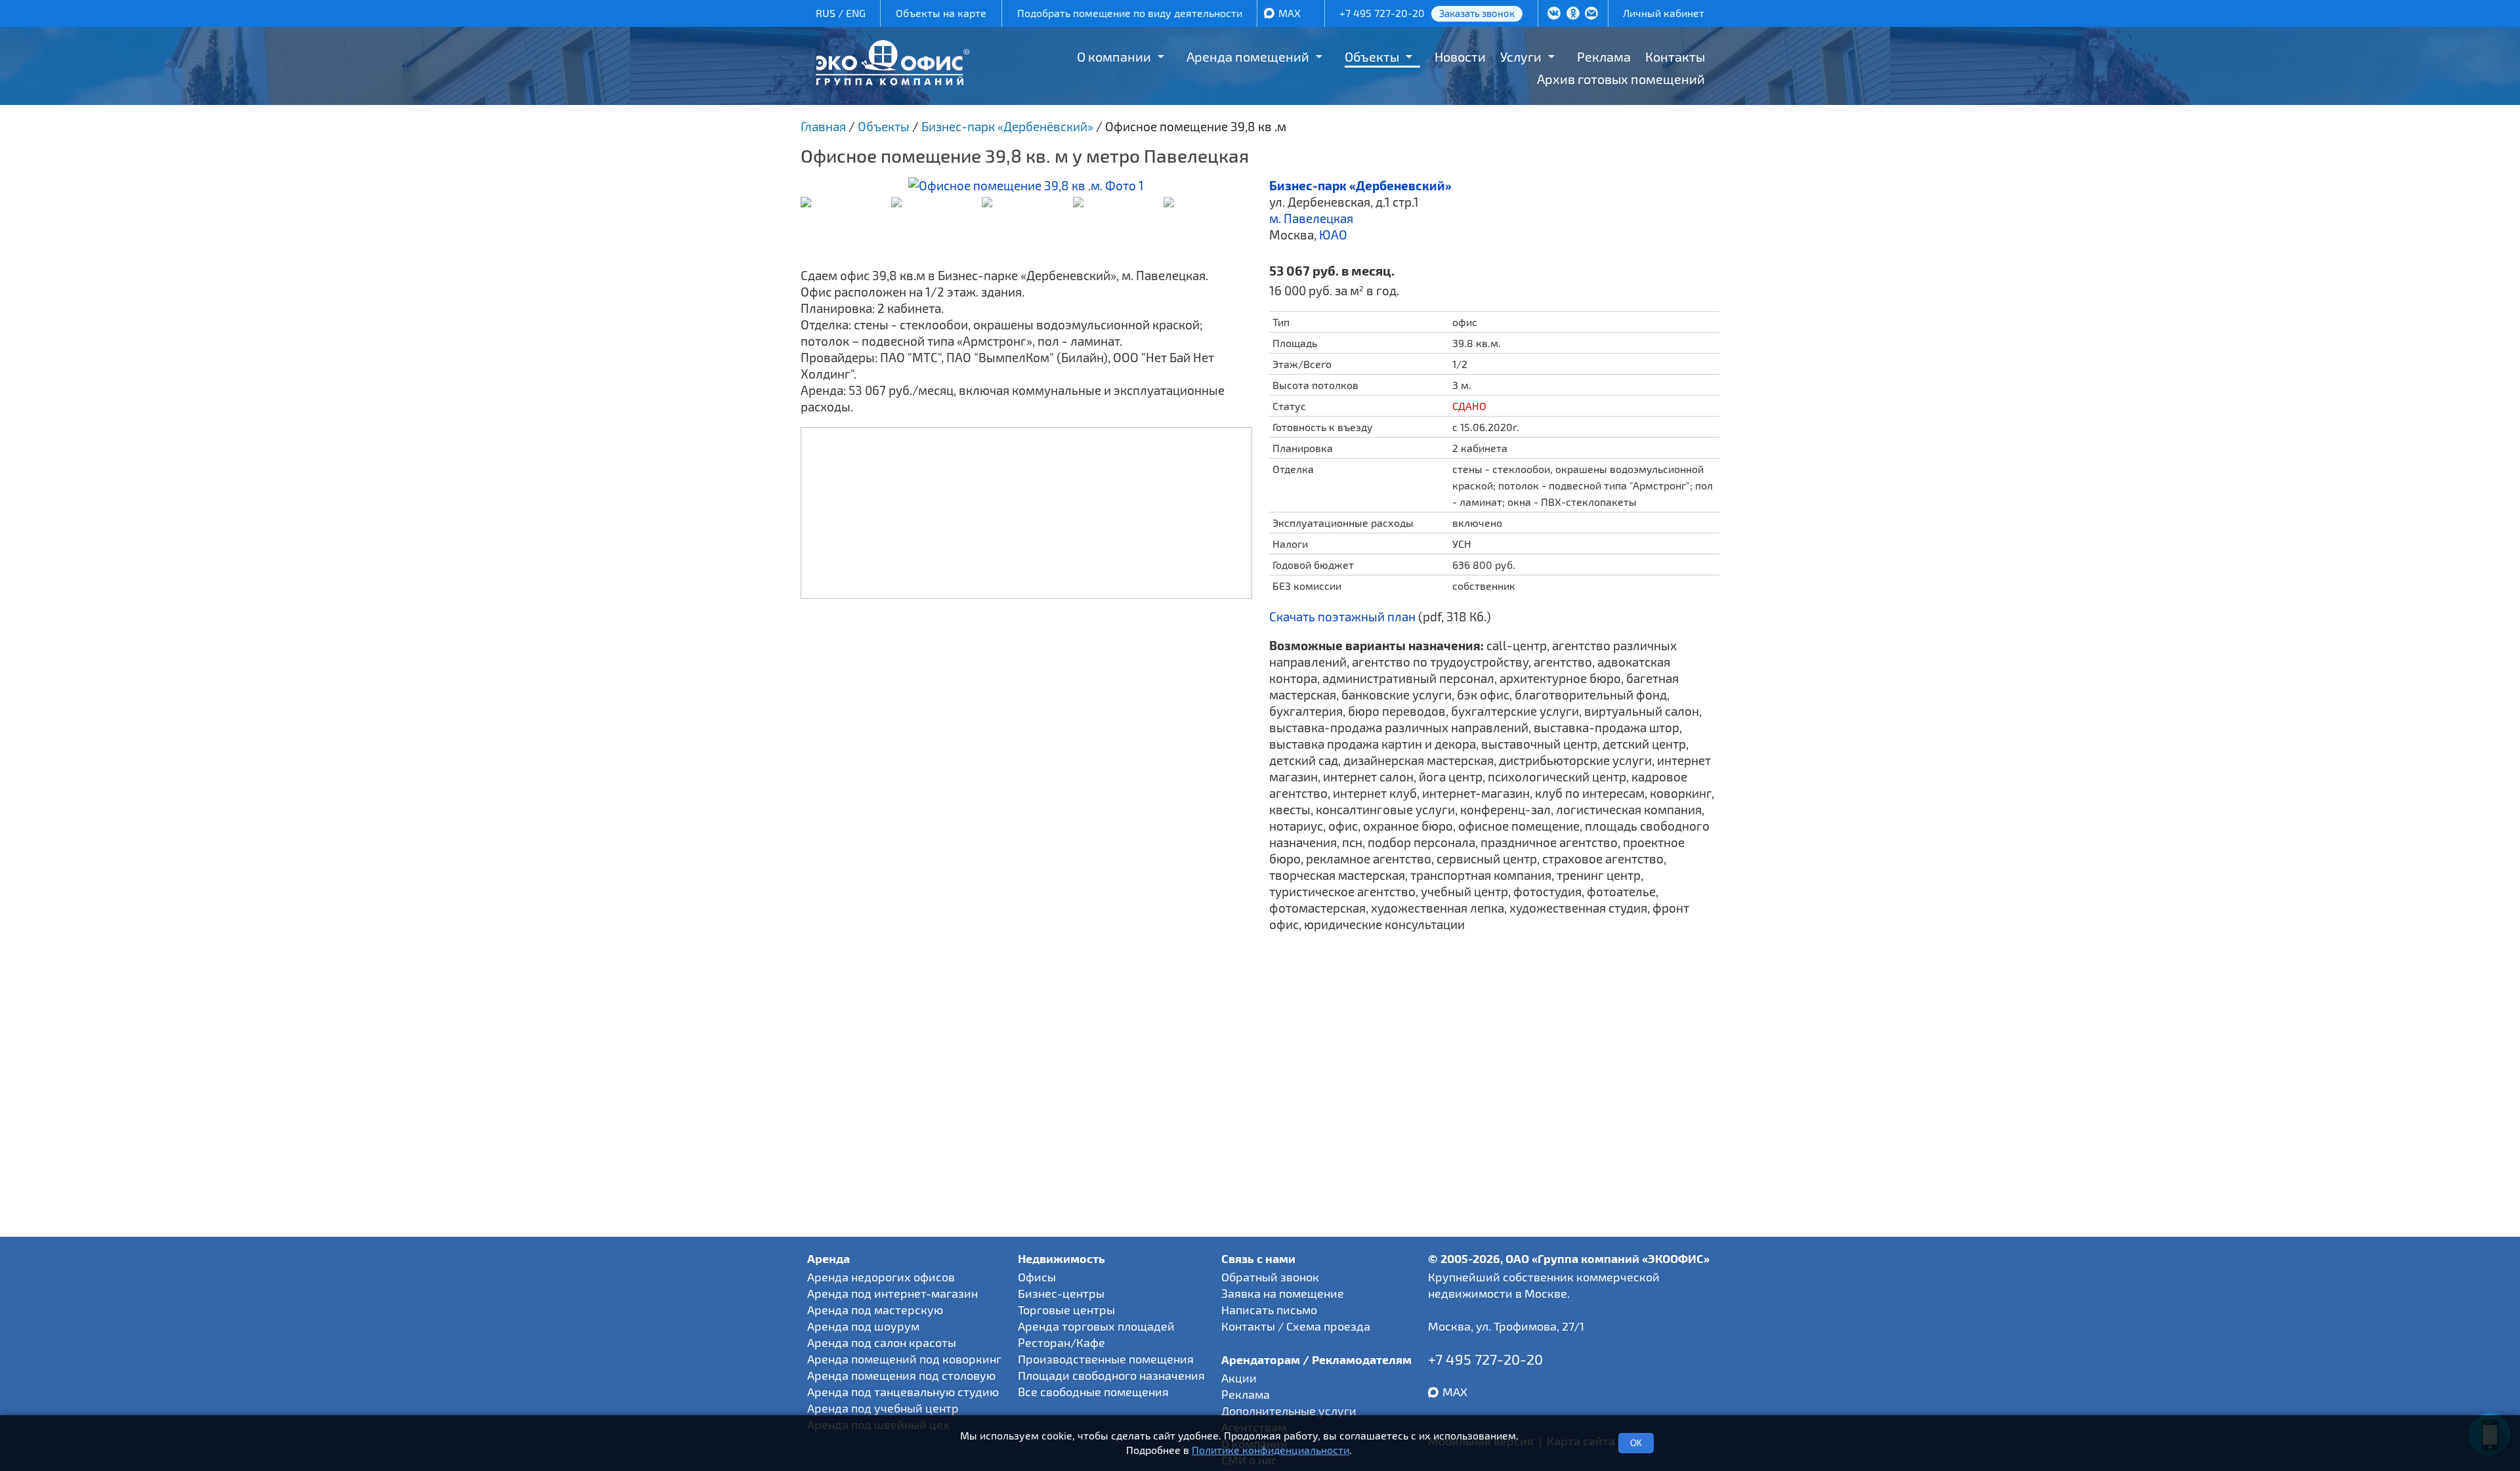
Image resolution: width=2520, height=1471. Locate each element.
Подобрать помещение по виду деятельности (1130, 13)
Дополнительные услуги (1289, 1411)
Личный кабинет (1664, 13)
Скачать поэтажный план (1342, 616)
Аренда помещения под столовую (901, 1375)
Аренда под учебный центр (883, 1408)
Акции (1239, 1378)
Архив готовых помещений (1621, 79)
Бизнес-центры (1061, 1293)
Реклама (1604, 56)
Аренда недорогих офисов (881, 1277)
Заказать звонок (1477, 13)
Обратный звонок (1270, 1277)
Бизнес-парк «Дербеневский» (1360, 185)
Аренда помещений (1248, 56)
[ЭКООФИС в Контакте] (1554, 14)
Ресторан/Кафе (1061, 1342)
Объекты (1372, 56)
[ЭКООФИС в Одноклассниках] (1573, 14)
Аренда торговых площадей (1096, 1326)
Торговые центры (1066, 1310)
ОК (1636, 1443)
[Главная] (892, 80)
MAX (1290, 13)
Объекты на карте (941, 13)
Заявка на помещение (1283, 1293)
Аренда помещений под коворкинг (904, 1359)
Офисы (1037, 1277)
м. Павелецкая (1311, 218)
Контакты (1675, 56)
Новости (1460, 56)
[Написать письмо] (1591, 14)
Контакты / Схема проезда (1296, 1326)
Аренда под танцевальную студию (903, 1392)
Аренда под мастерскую (875, 1310)
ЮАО (1333, 235)
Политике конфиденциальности (1270, 1450)
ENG (856, 13)
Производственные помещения (1106, 1359)
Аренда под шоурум (863, 1326)
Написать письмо (1269, 1310)
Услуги (1521, 56)
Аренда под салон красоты (882, 1342)
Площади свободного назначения (1111, 1375)
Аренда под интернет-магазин (892, 1293)
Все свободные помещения (1093, 1392)
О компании (1114, 56)
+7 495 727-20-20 (1382, 13)
